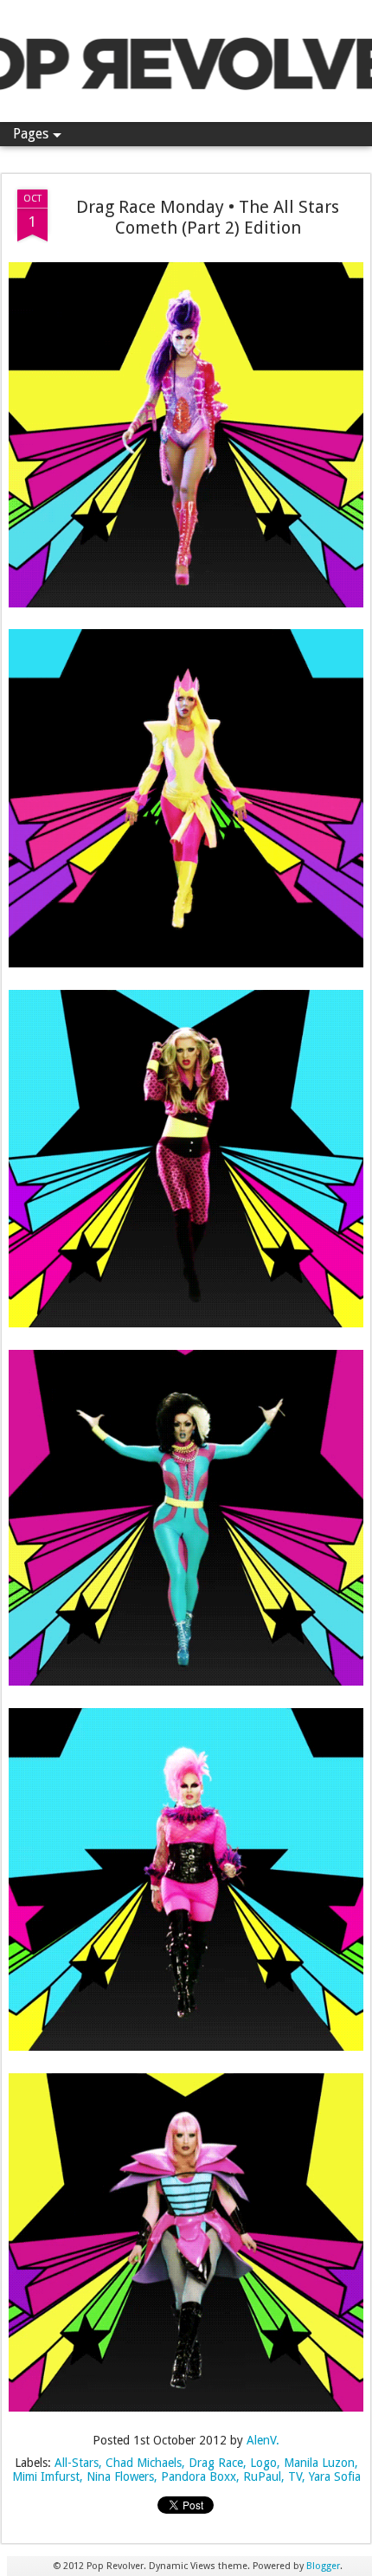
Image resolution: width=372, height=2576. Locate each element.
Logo (263, 2463)
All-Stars (77, 2463)
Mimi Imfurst (46, 2476)
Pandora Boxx (199, 2476)
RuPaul (262, 2476)
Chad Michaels (144, 2463)
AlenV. (263, 2440)
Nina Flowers (120, 2476)
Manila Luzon (319, 2463)
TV (295, 2476)
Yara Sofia (335, 2476)
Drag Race (216, 2463)
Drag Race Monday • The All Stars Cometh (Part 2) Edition (208, 217)
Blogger (323, 2566)
